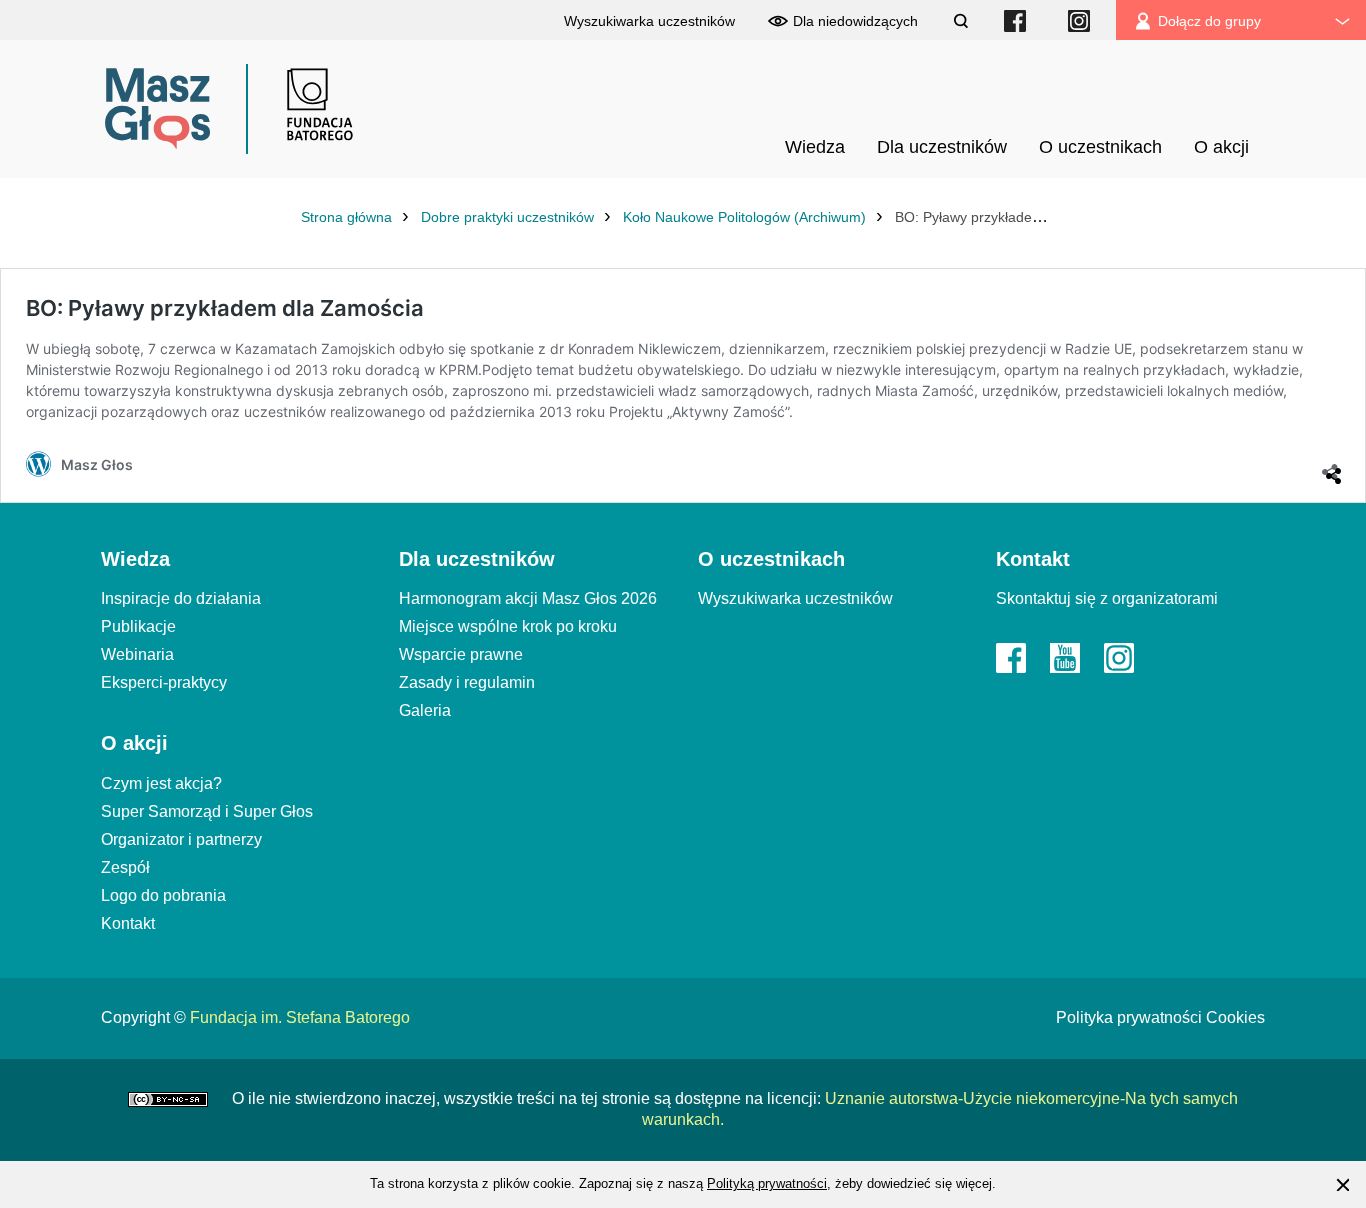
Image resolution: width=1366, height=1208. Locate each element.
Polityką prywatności (767, 1183)
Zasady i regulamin (467, 682)
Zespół (125, 867)
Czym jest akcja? (161, 783)
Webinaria (137, 654)
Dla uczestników (477, 559)
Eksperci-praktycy (164, 682)
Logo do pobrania (163, 895)
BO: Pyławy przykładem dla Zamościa (225, 308)
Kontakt (128, 923)
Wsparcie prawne (461, 654)
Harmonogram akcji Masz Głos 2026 (528, 598)
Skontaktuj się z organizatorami (1107, 598)
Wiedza (135, 559)
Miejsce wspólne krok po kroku (508, 626)
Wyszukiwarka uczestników (795, 598)
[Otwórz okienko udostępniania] (1330, 464)
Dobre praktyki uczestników (509, 217)
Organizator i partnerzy (181, 839)
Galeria (425, 710)
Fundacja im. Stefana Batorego (300, 1017)
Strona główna (348, 217)
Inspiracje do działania (181, 598)
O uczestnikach (771, 559)
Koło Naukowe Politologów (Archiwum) (746, 217)
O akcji (134, 743)
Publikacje (138, 626)
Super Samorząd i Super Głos (207, 811)
